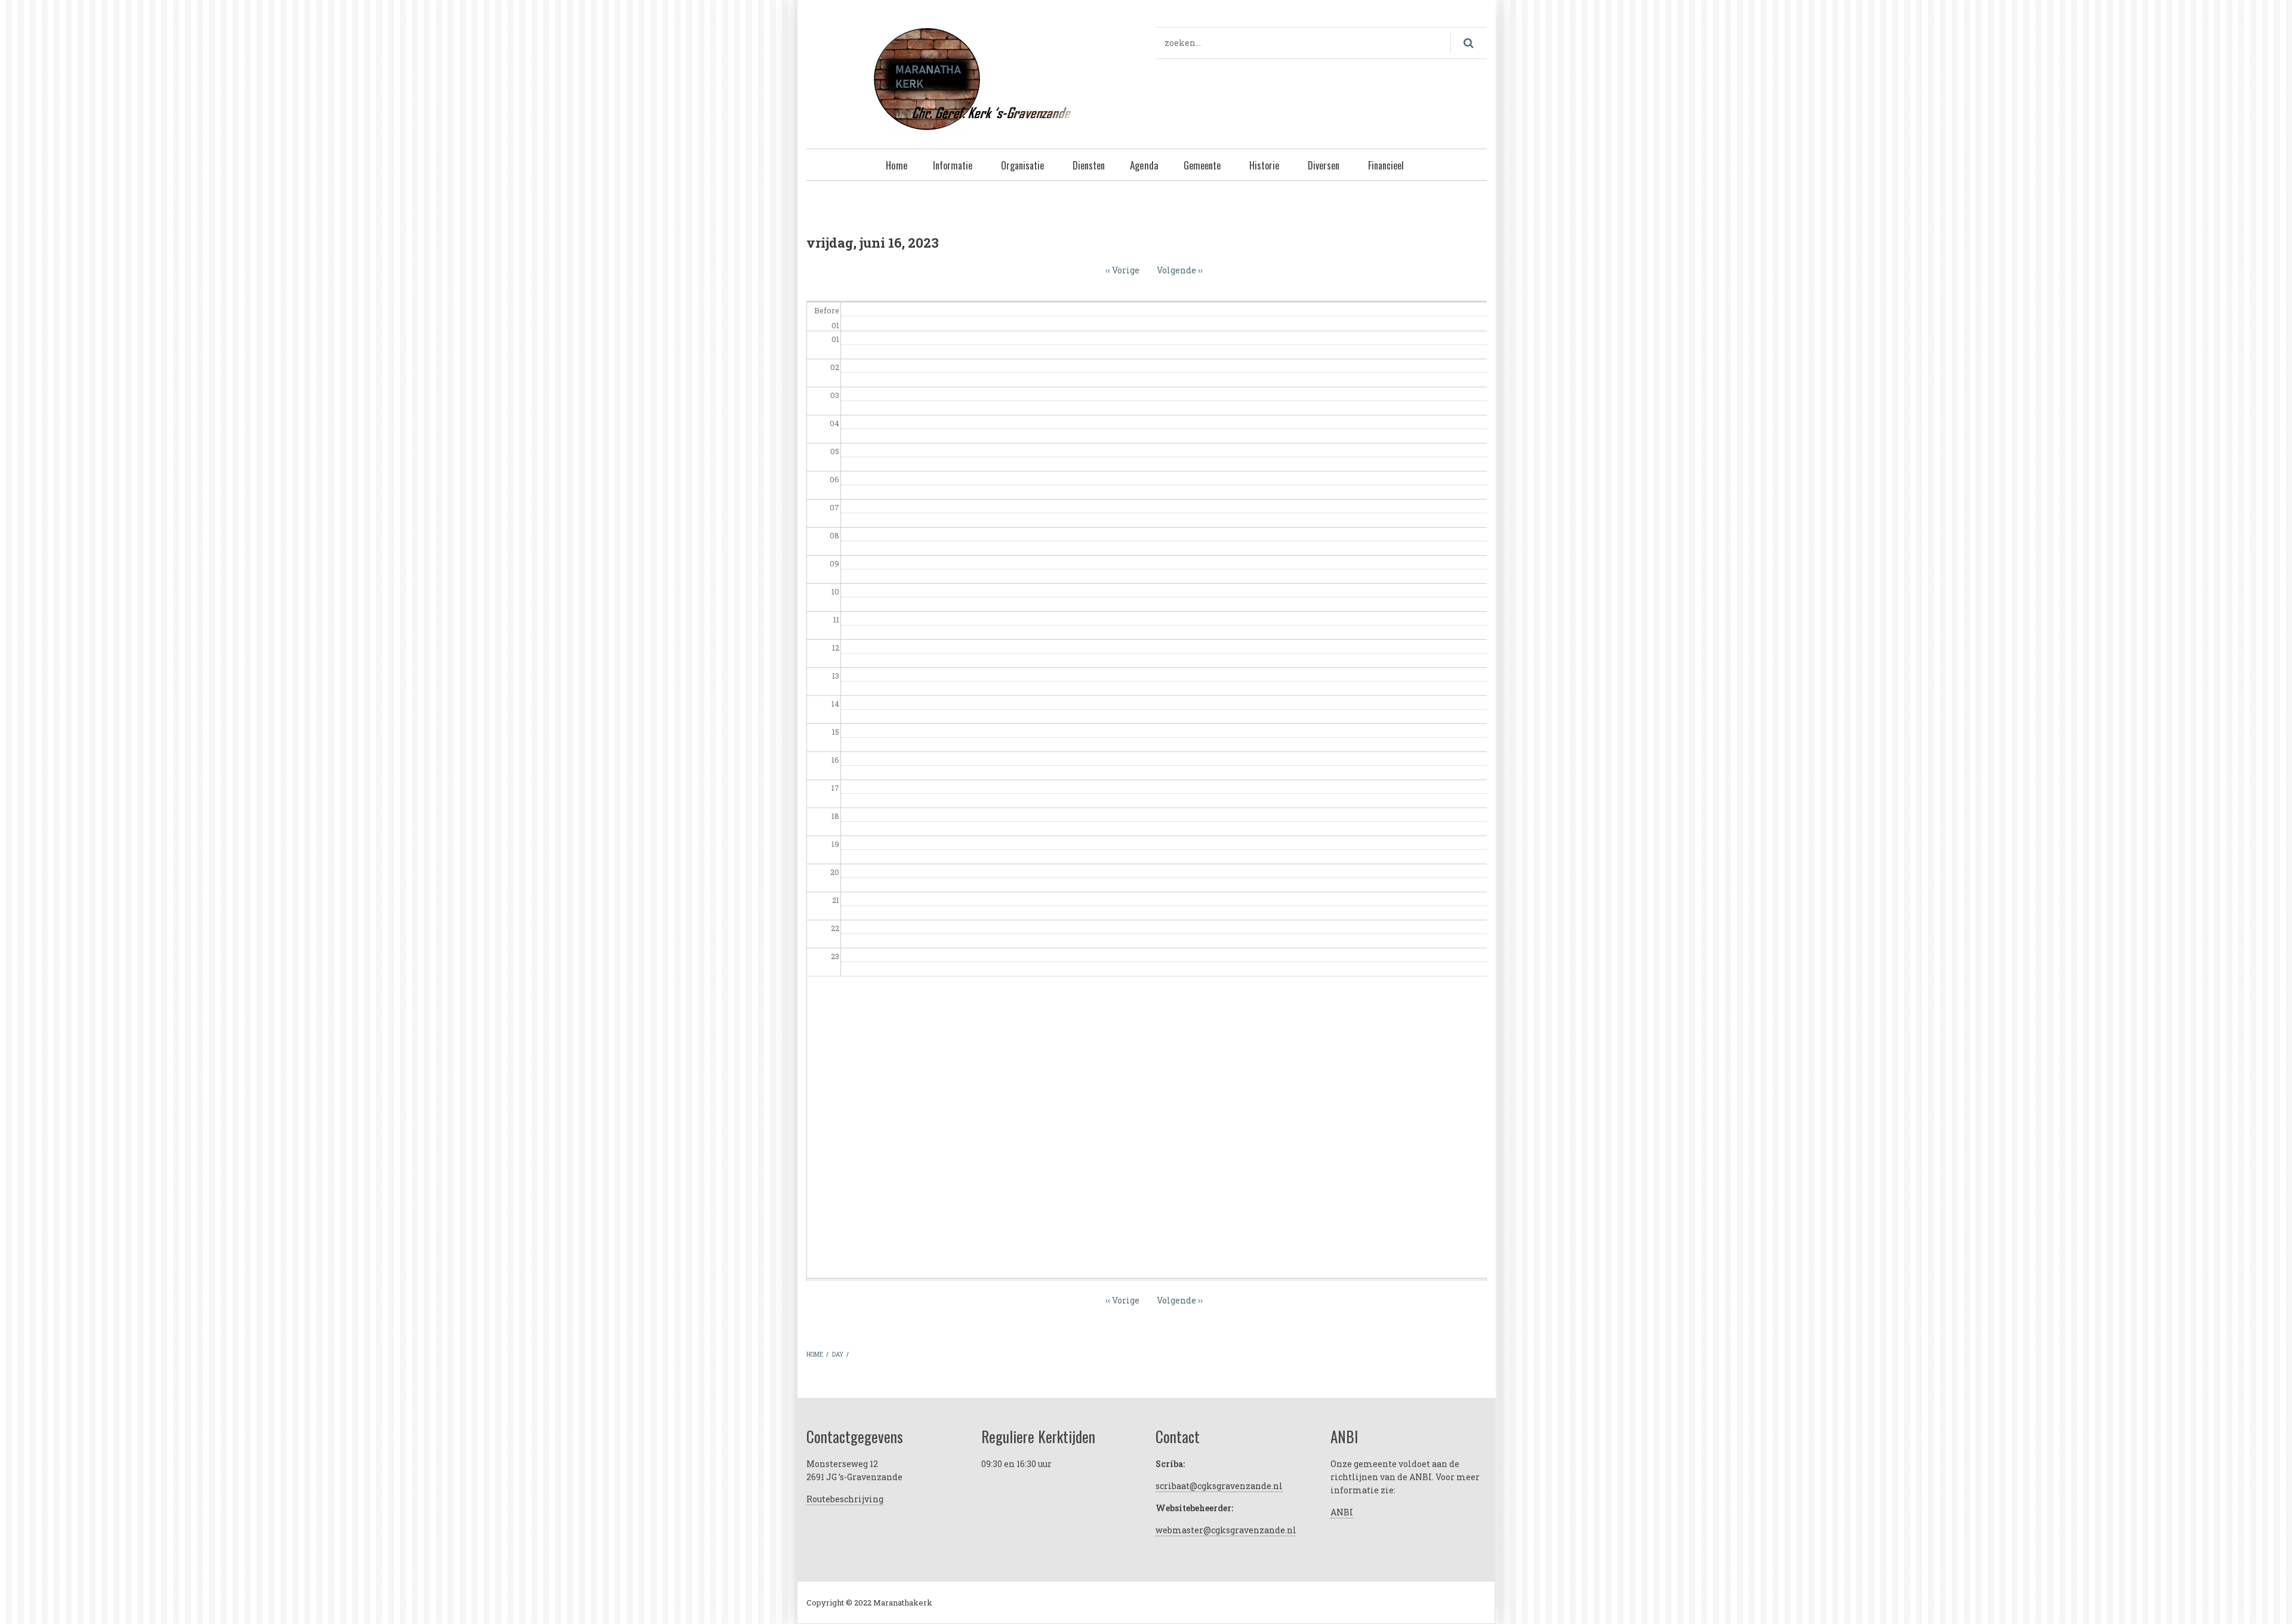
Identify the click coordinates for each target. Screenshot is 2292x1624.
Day (838, 1355)
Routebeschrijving (845, 1499)
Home (897, 165)
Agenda (1144, 165)
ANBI (1342, 1512)
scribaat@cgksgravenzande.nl (1219, 1486)
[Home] (972, 77)
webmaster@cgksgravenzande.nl (1226, 1530)
